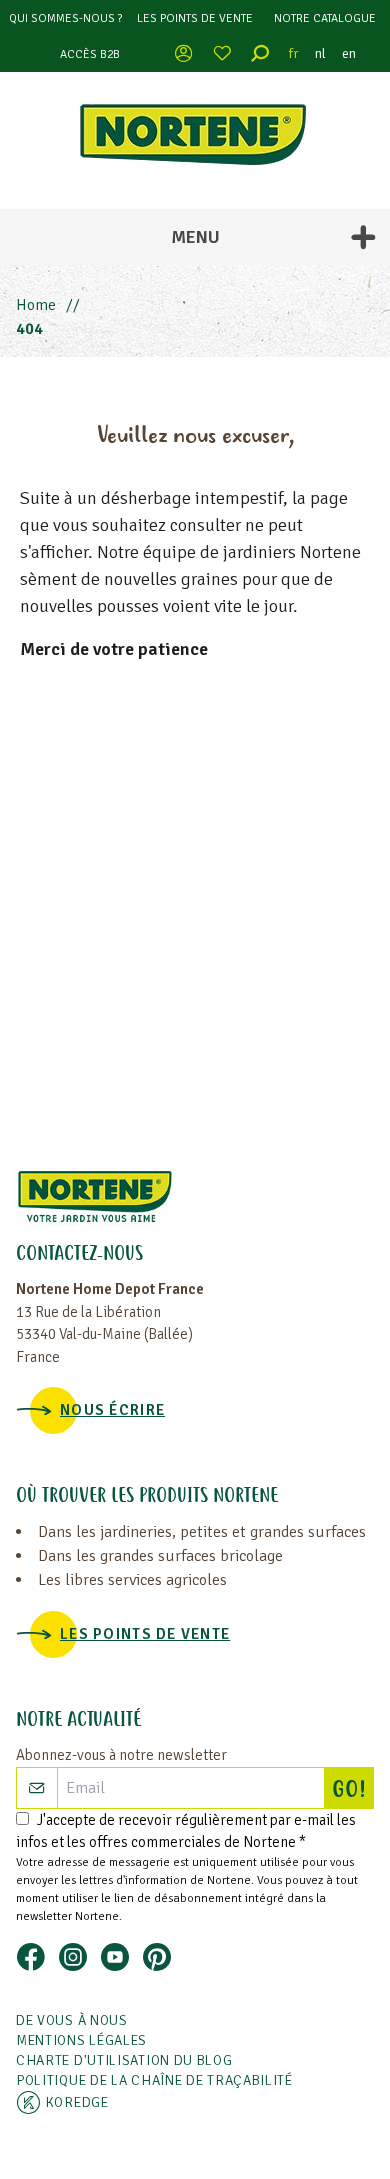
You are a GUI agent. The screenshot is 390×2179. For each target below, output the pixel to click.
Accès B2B (90, 54)
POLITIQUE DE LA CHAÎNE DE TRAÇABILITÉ (154, 2080)
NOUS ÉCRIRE (112, 1410)
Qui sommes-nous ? (65, 18)
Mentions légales (81, 2040)
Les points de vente (195, 18)
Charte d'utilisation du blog (124, 2060)
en (349, 53)
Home (36, 305)
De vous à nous (72, 2020)
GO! (352, 1791)
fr (294, 53)
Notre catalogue (325, 18)
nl (320, 53)
